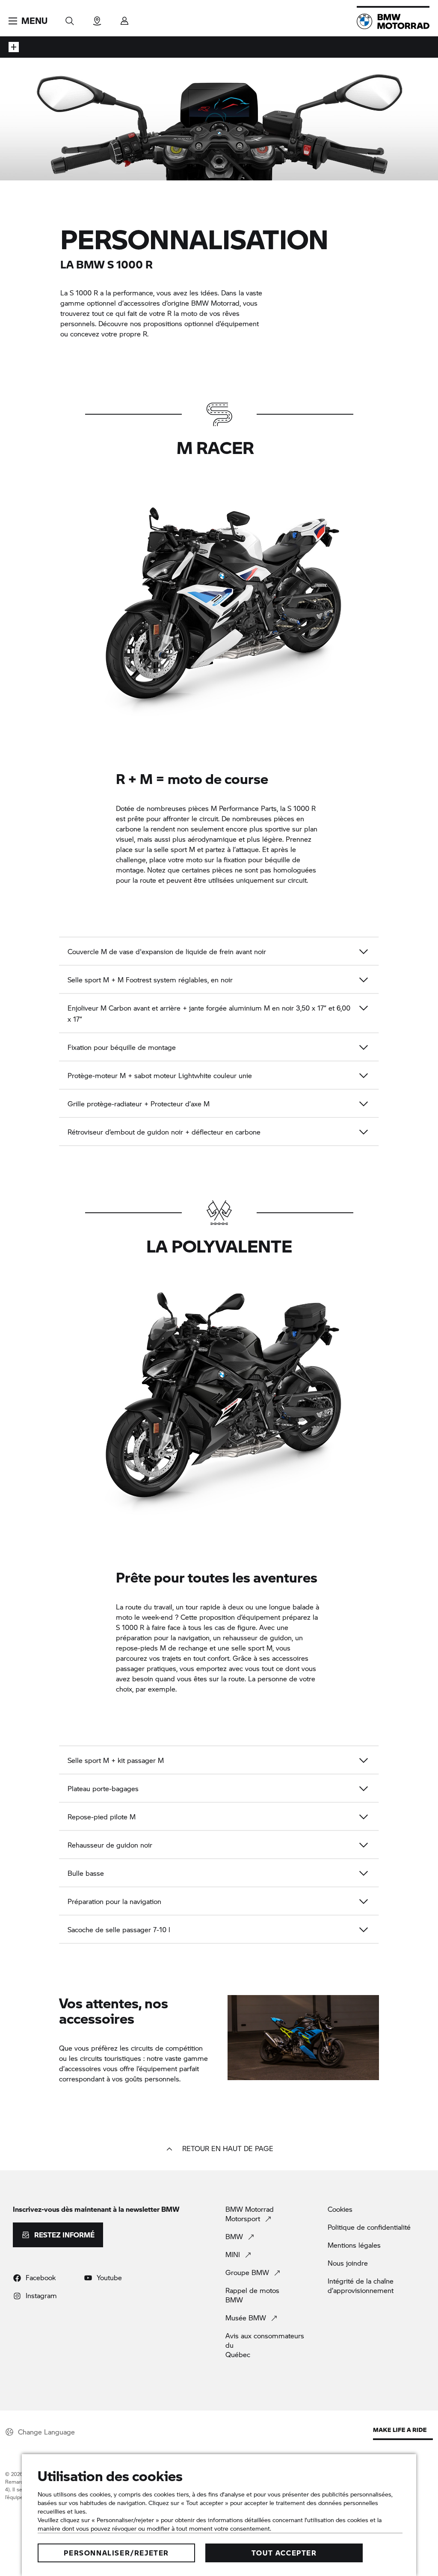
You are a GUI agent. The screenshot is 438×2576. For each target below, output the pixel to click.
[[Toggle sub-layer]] (14, 47)
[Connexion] (124, 18)
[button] (28, 21)
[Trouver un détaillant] (97, 18)
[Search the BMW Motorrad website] (70, 18)
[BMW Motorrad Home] (393, 21)
